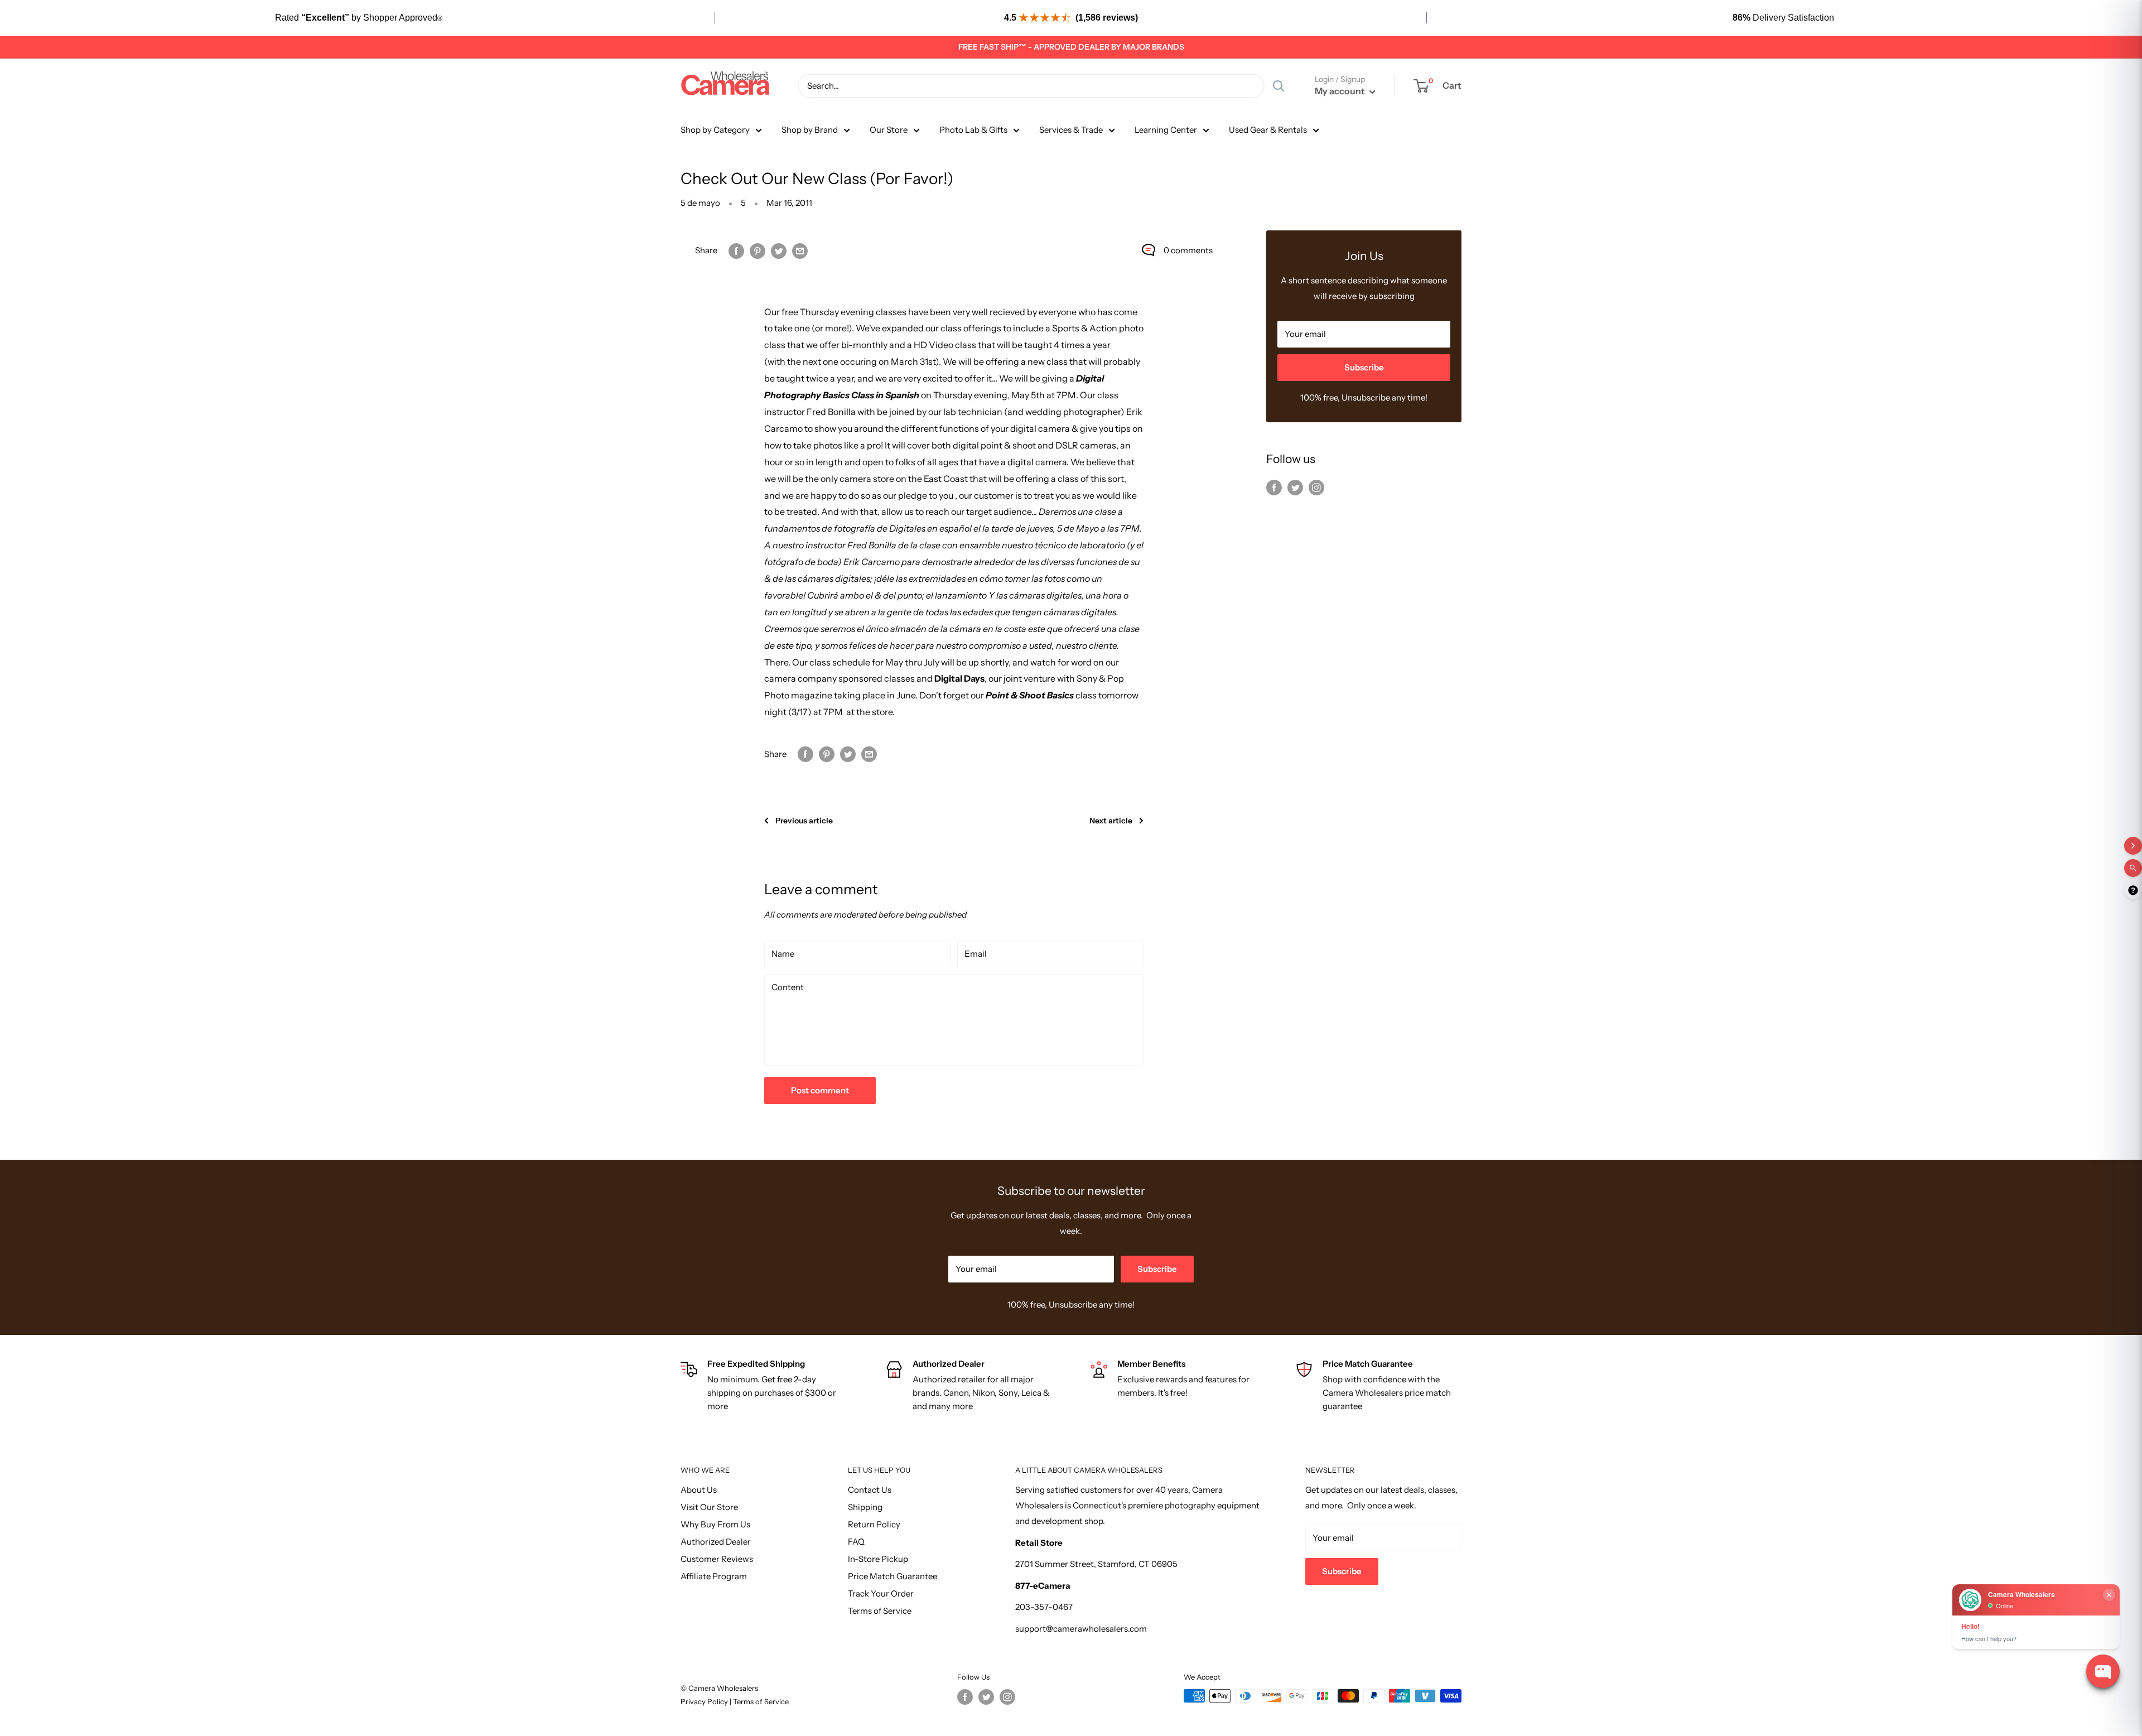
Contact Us (870, 1490)
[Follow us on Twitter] (1295, 487)
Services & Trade (1071, 130)
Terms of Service (880, 1611)
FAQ (856, 1542)
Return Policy (874, 1524)
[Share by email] (800, 250)
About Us (699, 1490)
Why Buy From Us (715, 1524)
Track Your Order (881, 1593)
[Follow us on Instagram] (1316, 487)
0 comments (1188, 250)
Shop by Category (715, 130)
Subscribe (1364, 367)
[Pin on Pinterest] (758, 250)
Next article (1111, 821)
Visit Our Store (709, 1507)
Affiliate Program (714, 1576)
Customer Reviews (717, 1559)
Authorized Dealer (716, 1542)
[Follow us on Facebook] (1274, 487)
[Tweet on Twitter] (779, 250)
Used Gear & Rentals (1268, 130)
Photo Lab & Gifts (973, 130)
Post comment (820, 1090)
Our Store (889, 130)
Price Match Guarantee (893, 1576)
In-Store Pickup (878, 1559)
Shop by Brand (810, 130)
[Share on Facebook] (736, 250)
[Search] (1279, 86)
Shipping (865, 1507)
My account (1341, 91)
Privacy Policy (705, 1701)
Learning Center (1166, 130)
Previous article (804, 821)
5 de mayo (700, 203)
